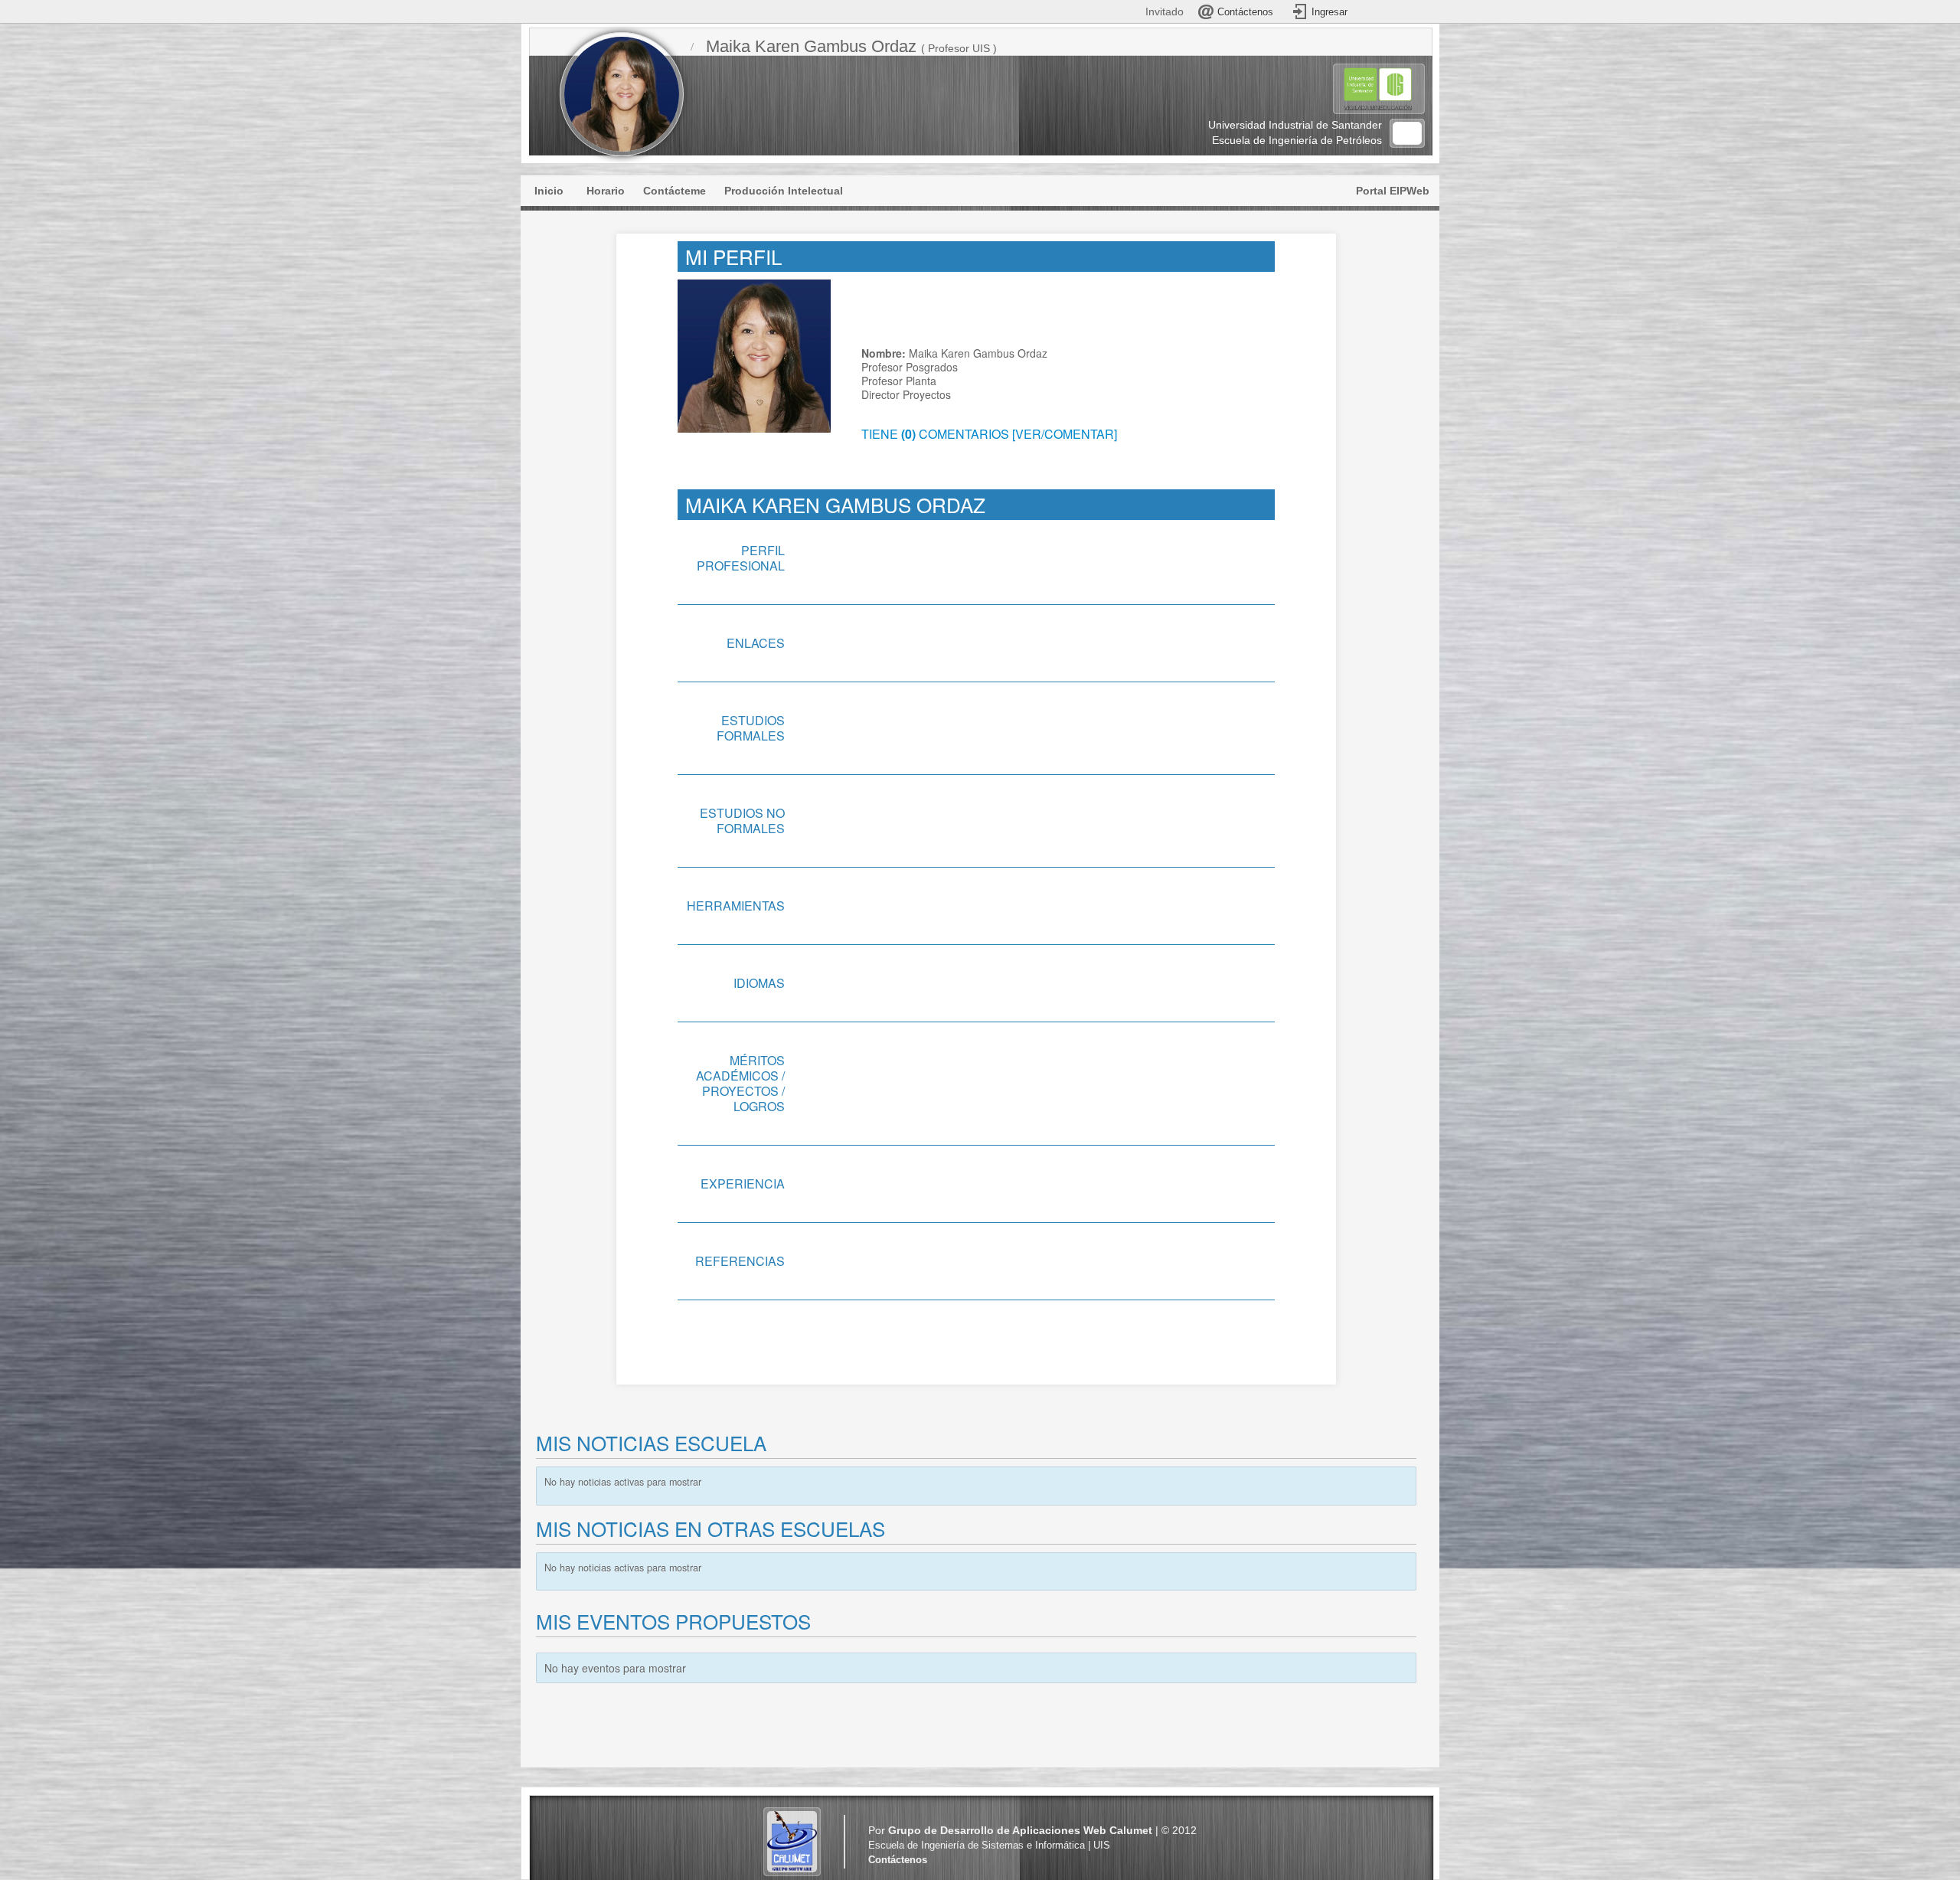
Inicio (549, 191)
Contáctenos (898, 1860)
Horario (606, 191)
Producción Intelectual (784, 191)
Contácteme (675, 191)
